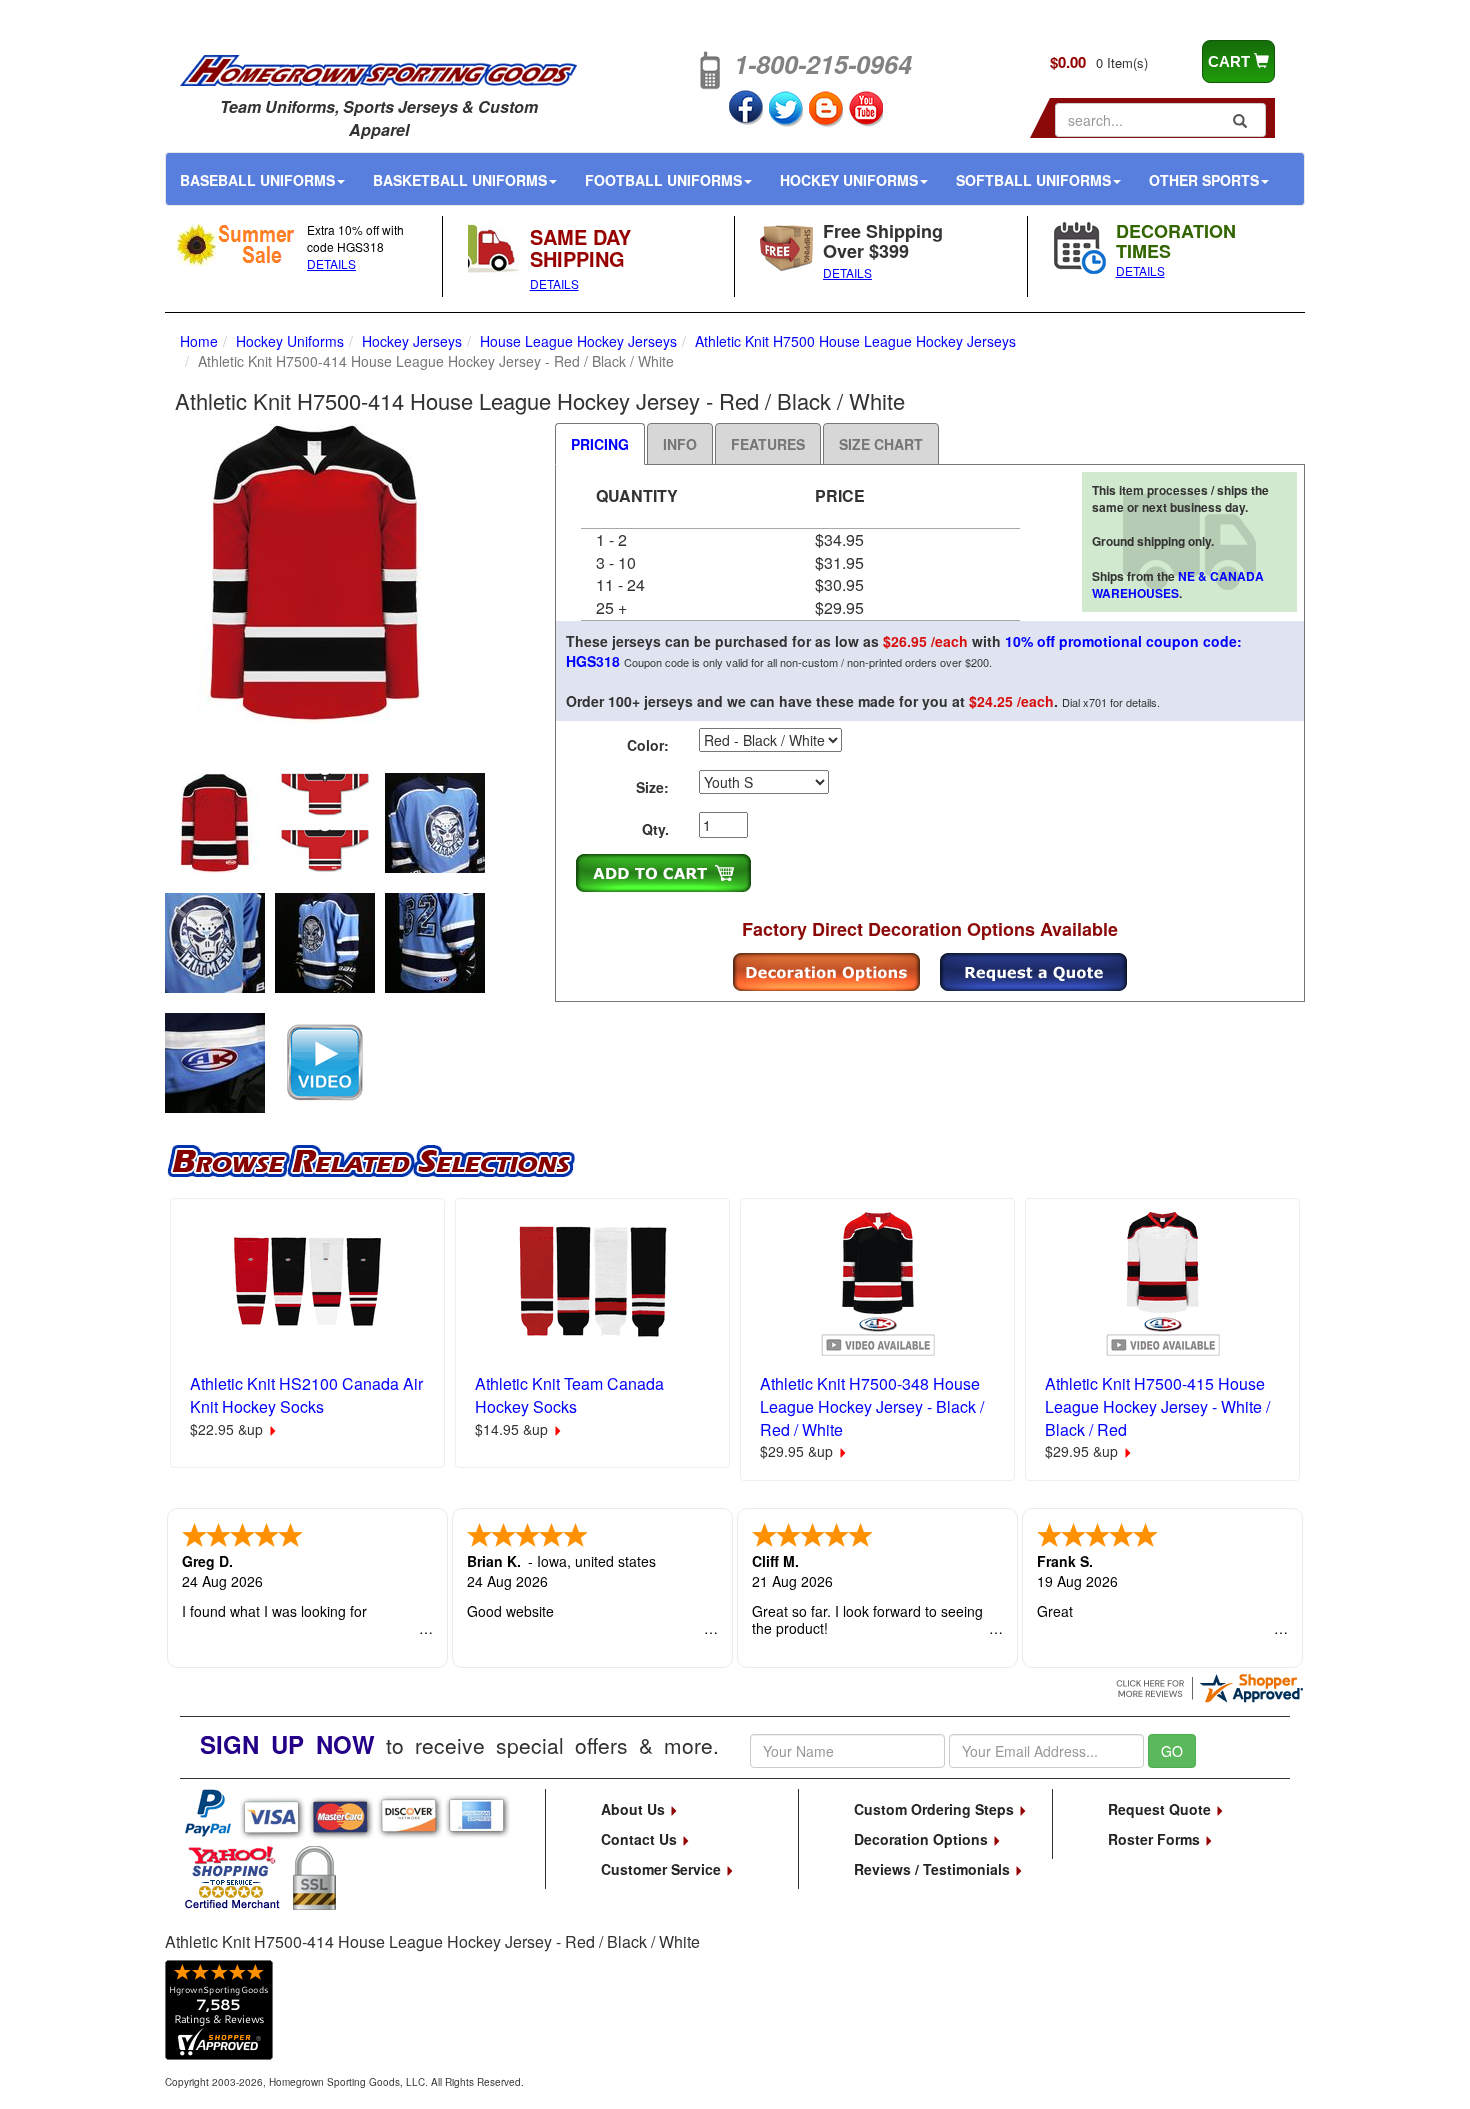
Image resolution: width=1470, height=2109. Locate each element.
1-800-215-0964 (823, 64)
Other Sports (1204, 180)
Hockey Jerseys (412, 341)
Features (768, 444)
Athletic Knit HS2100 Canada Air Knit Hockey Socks (306, 1395)
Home (199, 341)
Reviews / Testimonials (934, 1869)
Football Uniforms (663, 180)
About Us (635, 1809)
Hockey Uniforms (849, 180)
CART (1231, 61)
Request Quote (1161, 1809)
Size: (652, 787)
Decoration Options (923, 1839)
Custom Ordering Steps (936, 1809)
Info (680, 444)
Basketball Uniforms (460, 180)
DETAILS (331, 263)
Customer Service (663, 1869)
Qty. (655, 829)
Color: (648, 745)
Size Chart (881, 444)
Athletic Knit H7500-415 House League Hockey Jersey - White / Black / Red (1157, 1406)
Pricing (600, 444)
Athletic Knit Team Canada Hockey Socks (569, 1395)
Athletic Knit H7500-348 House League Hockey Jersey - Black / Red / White (872, 1406)
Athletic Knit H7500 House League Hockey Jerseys (855, 341)
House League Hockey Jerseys (578, 341)
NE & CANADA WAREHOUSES (1178, 584)
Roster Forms (1156, 1839)
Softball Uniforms (1033, 180)
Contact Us (641, 1839)
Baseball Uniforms (257, 180)
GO (1172, 1751)
